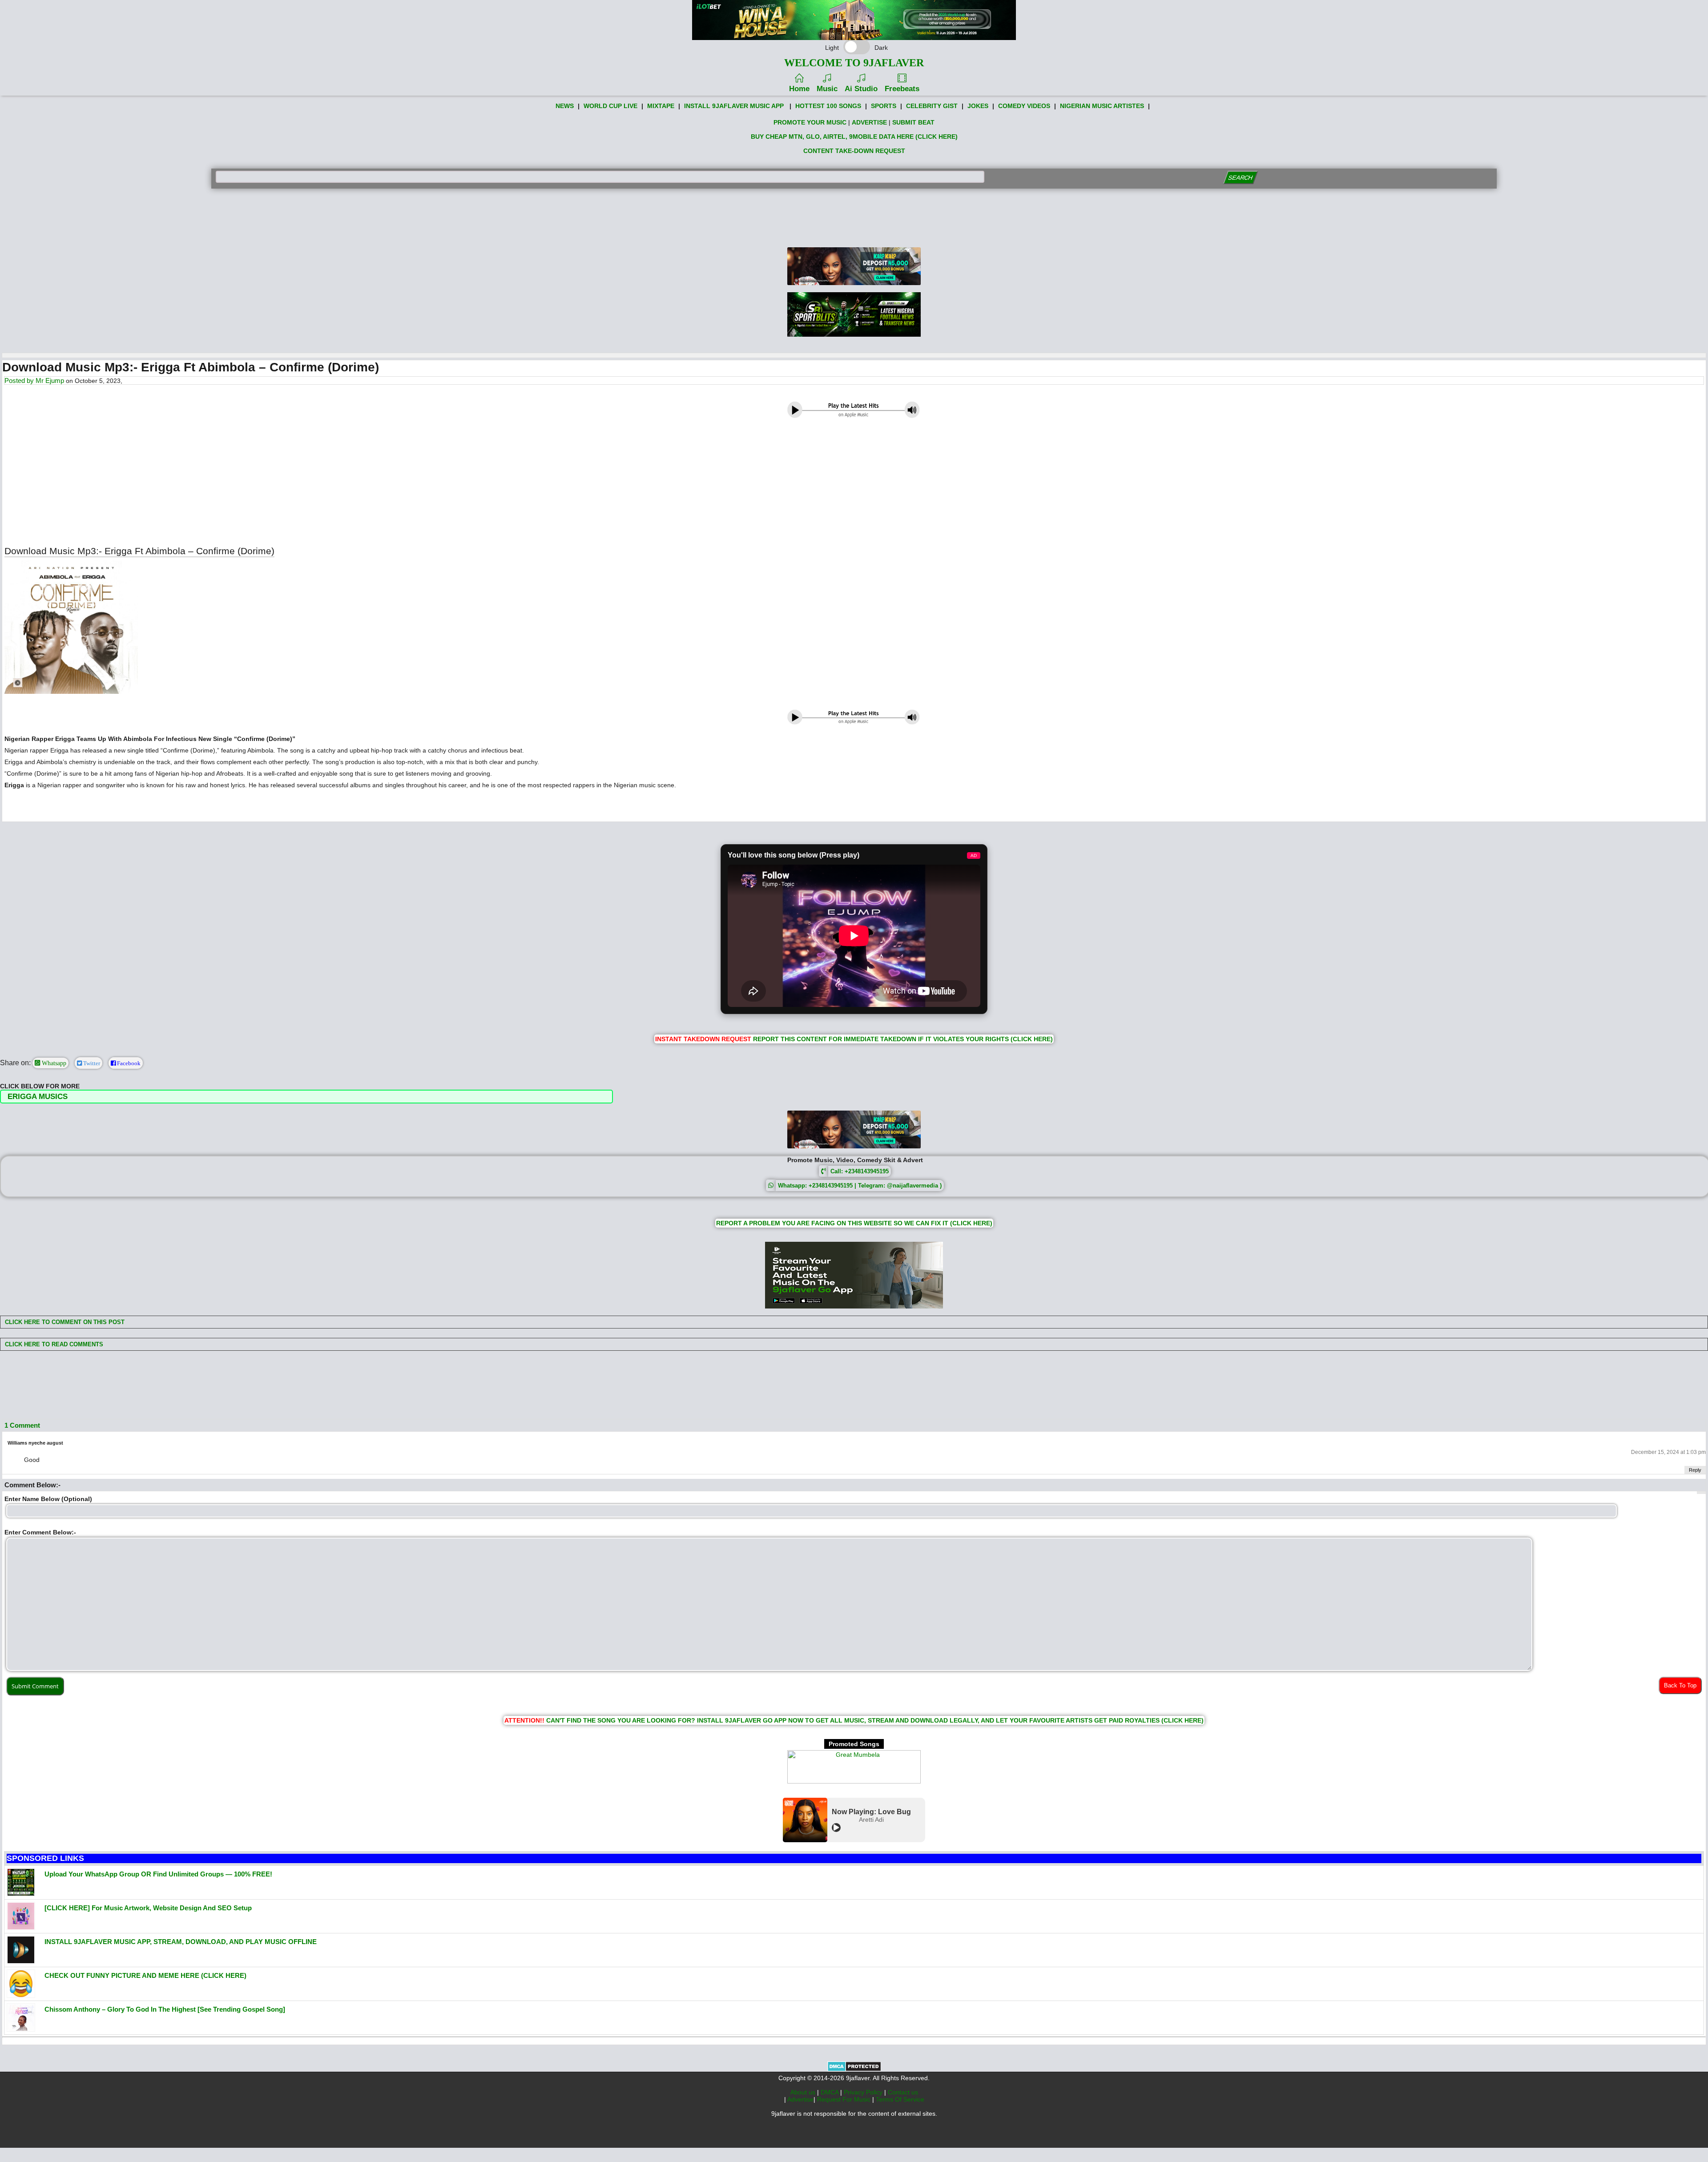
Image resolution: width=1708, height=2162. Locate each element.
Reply (1695, 1470)
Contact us (903, 2092)
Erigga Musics (38, 1097)
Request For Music (845, 2099)
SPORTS (884, 106)
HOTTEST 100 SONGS (828, 106)
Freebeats (902, 89)
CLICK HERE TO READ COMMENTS (53, 1344)
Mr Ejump (50, 380)
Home (799, 89)
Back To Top (1680, 1685)
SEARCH (1240, 178)
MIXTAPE (661, 106)
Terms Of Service (900, 2099)
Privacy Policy (864, 2092)
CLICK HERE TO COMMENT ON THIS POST (64, 1322)
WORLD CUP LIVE (610, 106)
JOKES (978, 106)
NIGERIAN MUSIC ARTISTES (1102, 106)
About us (804, 2092)
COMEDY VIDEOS (1024, 106)
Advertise (800, 2099)
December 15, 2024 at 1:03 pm (1668, 1452)
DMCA (830, 2092)
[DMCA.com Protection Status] (854, 2069)
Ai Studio (861, 89)
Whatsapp (53, 1063)
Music (827, 89)
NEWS (565, 106)
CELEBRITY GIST (932, 106)
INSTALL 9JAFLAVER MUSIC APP (734, 106)
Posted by (20, 380)
